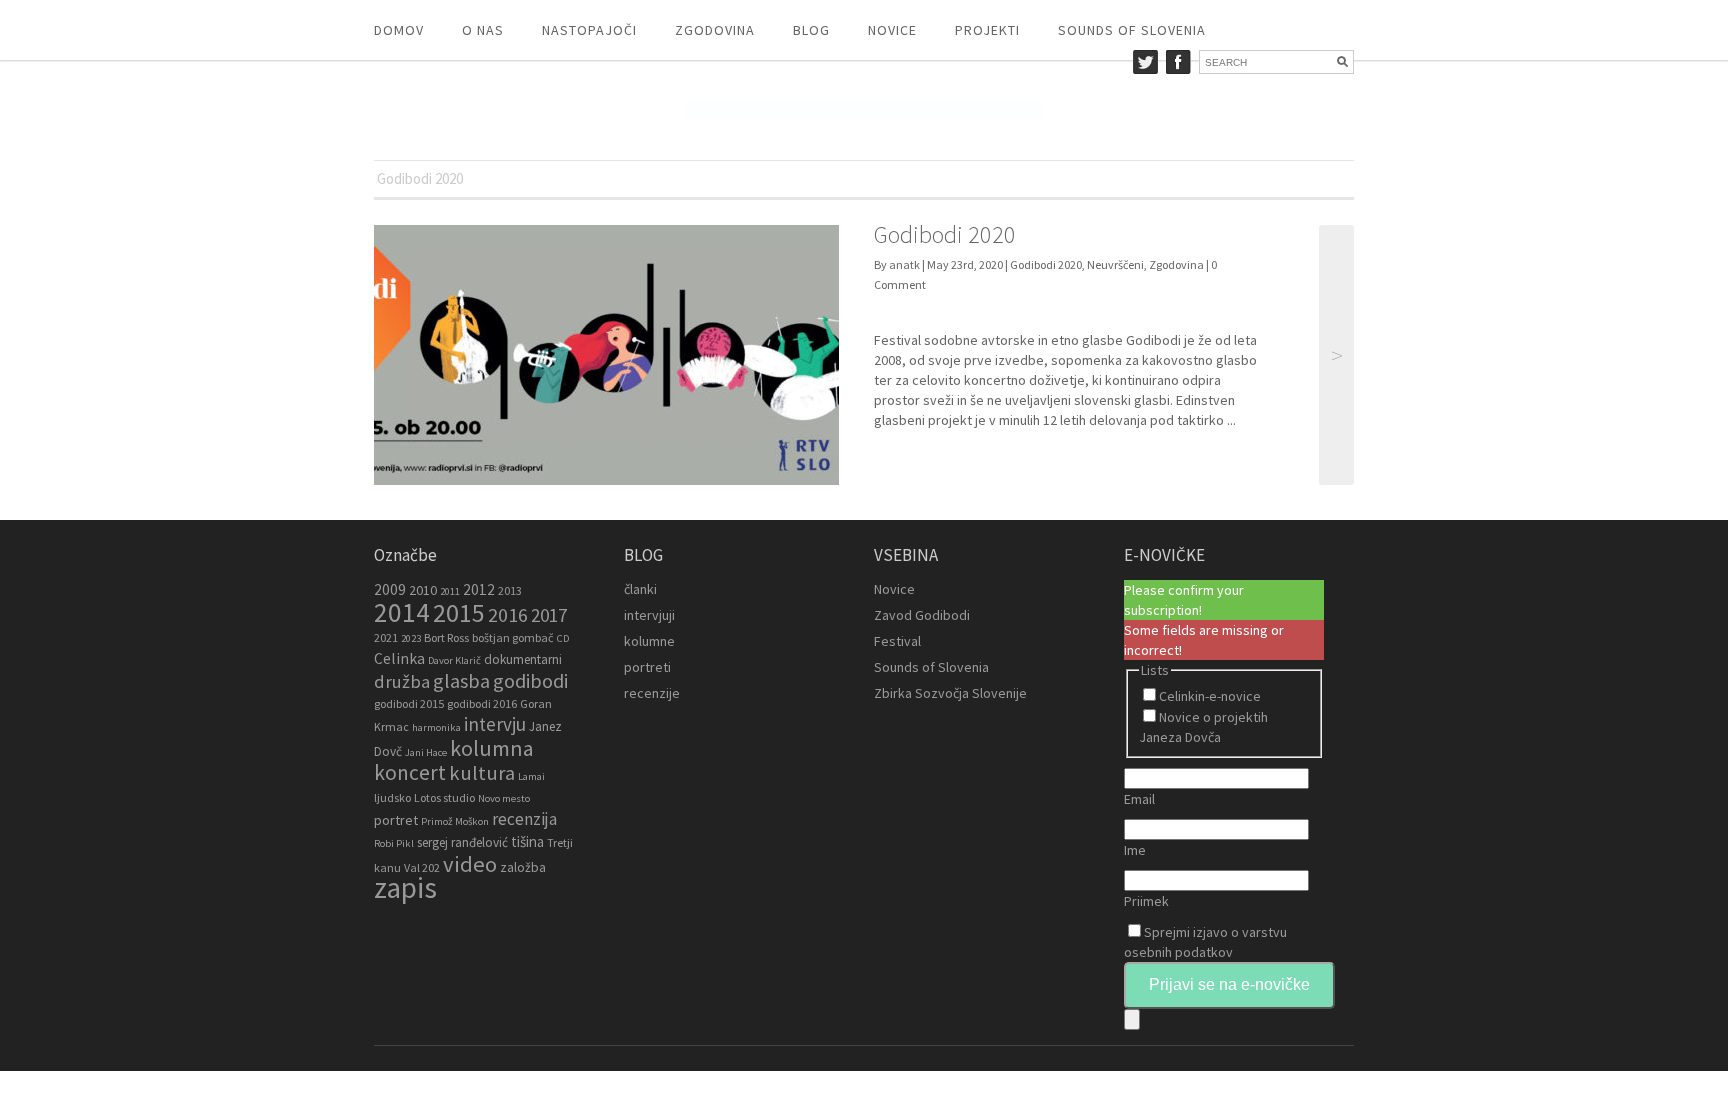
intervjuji (649, 615)
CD (563, 638)
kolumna (492, 748)
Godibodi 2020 (945, 234)
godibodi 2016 (482, 703)
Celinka (399, 658)
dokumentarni (523, 659)
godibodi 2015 (409, 703)
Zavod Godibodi (922, 615)
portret (396, 820)
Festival (897, 641)
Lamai (531, 776)
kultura (482, 773)
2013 (510, 590)
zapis (405, 887)
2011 (450, 591)
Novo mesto (504, 798)
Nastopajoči (589, 30)
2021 (386, 637)
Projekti (987, 30)
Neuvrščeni (1115, 264)
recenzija (524, 819)
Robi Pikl (394, 843)
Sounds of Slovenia (1132, 30)
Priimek (1146, 901)
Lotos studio (444, 797)
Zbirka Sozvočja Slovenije (950, 693)
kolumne (649, 641)
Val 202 (422, 867)
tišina (527, 841)
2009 (390, 589)
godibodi (530, 681)
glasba (461, 681)
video (470, 864)
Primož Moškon (455, 821)
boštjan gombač (513, 637)
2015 (459, 612)
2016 (508, 615)
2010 (423, 590)
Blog (811, 30)
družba (402, 681)
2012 (479, 589)
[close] (1132, 1019)
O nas (483, 30)
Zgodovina (715, 30)
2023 (411, 638)
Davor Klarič (454, 660)
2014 (402, 612)
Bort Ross (446, 637)
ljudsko (392, 797)
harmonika (436, 727)
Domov (399, 30)
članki (640, 589)
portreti (647, 667)
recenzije (652, 693)
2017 (549, 615)
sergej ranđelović (462, 842)
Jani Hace (426, 752)
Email (1139, 799)
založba (523, 867)
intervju (495, 724)
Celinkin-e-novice (1210, 696)
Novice (892, 30)
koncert (410, 772)
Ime (1135, 850)
